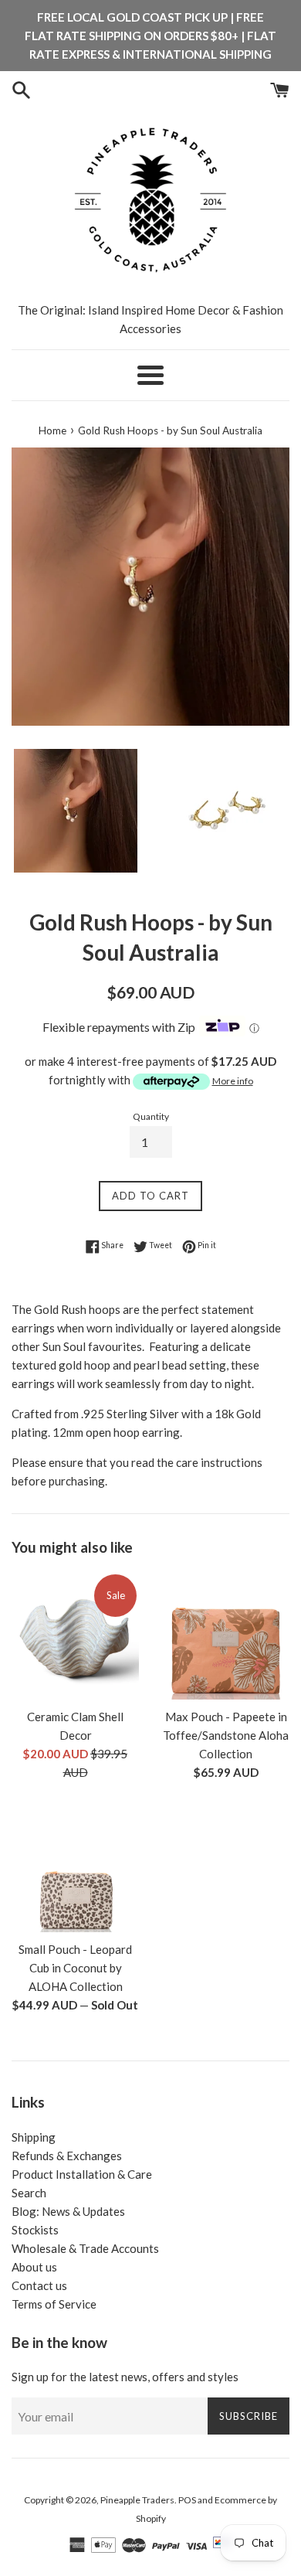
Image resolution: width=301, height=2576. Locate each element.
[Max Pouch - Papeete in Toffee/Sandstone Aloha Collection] (226, 1636)
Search (29, 2193)
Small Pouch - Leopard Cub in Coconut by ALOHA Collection (75, 1968)
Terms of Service (54, 2304)
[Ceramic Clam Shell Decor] (75, 1636)
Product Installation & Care (82, 2174)
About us (34, 2267)
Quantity (151, 1116)
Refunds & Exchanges (67, 2156)
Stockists (35, 2230)
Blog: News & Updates (68, 2211)
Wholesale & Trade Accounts (85, 2248)
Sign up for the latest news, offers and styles (125, 2377)
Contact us (39, 2285)
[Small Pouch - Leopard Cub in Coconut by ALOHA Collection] (75, 1868)
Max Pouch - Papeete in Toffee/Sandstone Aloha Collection (226, 1735)
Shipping (34, 2137)
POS (187, 2500)
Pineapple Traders (137, 2500)
